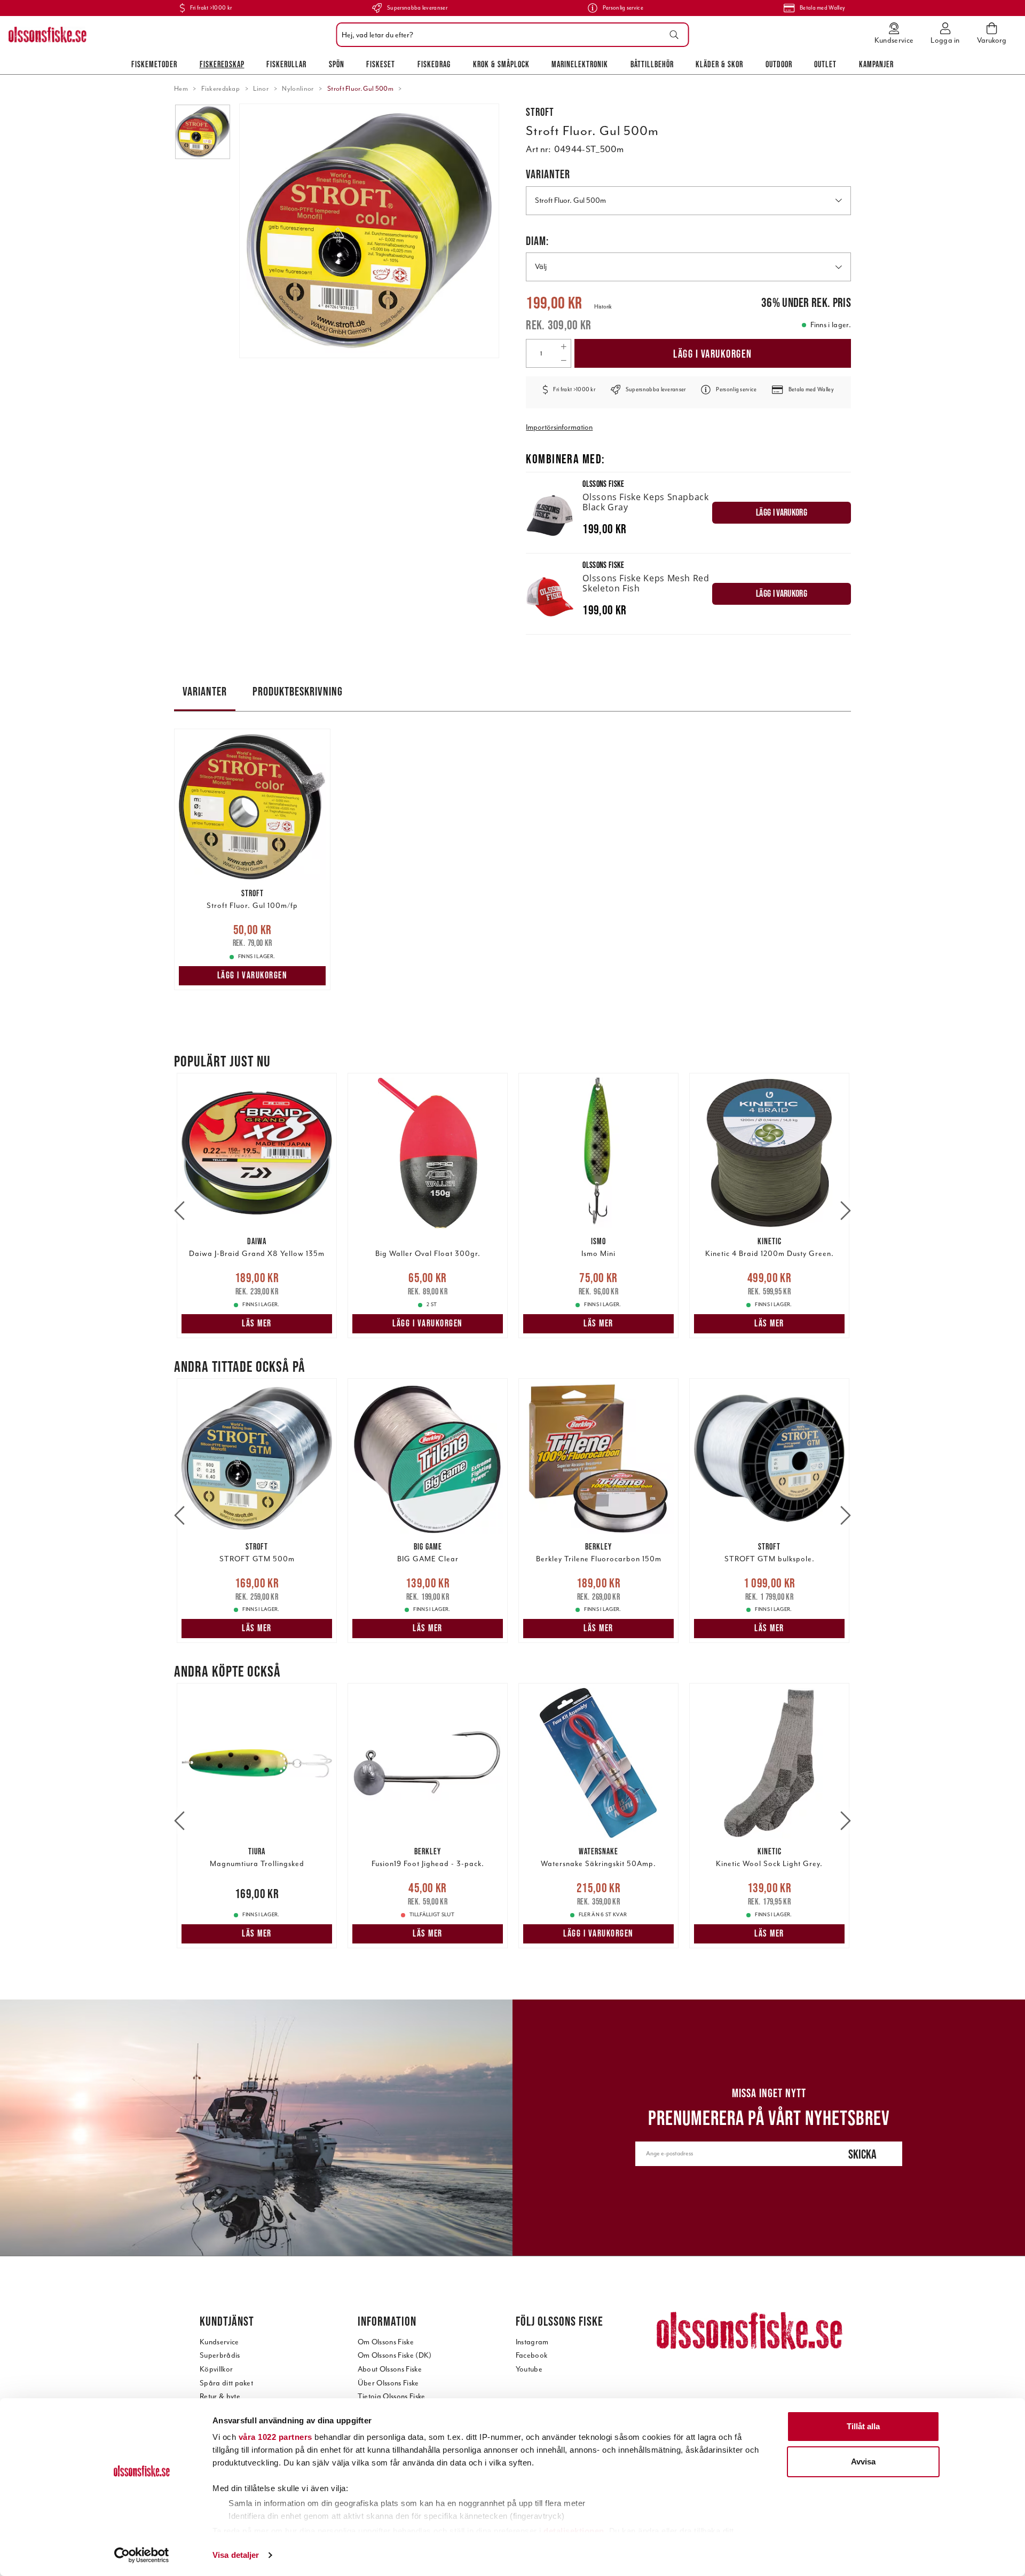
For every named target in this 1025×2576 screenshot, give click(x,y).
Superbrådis (220, 2355)
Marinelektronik (580, 64)
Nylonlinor (298, 89)
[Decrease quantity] (563, 360)
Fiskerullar (286, 64)
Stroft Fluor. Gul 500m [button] (570, 200)
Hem (181, 89)
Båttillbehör (652, 64)
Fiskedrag (434, 64)
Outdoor (779, 64)
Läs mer (257, 1323)
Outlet (825, 64)
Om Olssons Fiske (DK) (395, 2355)
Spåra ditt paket (226, 2383)
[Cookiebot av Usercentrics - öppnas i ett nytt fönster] (142, 2555)
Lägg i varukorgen (713, 354)
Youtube (529, 2369)
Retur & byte (220, 2396)
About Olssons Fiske (390, 2369)
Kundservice (219, 2342)
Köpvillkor (216, 2369)
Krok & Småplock (501, 64)
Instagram (532, 2342)
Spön (337, 64)
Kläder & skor (719, 64)
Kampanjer (876, 64)
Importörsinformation (559, 427)
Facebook (532, 2355)
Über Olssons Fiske (388, 2383)
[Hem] (48, 35)
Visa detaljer (236, 2555)
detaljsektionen (574, 2531)
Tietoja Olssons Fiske (392, 2396)
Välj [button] (541, 267)
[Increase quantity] (563, 346)
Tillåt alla (863, 2426)
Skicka (862, 2154)
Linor (261, 89)
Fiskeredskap (222, 64)
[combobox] (510, 35)
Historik (603, 307)
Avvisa (863, 2462)
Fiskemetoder (154, 64)
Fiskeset (381, 64)
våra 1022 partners (275, 2437)
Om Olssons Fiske (386, 2342)
